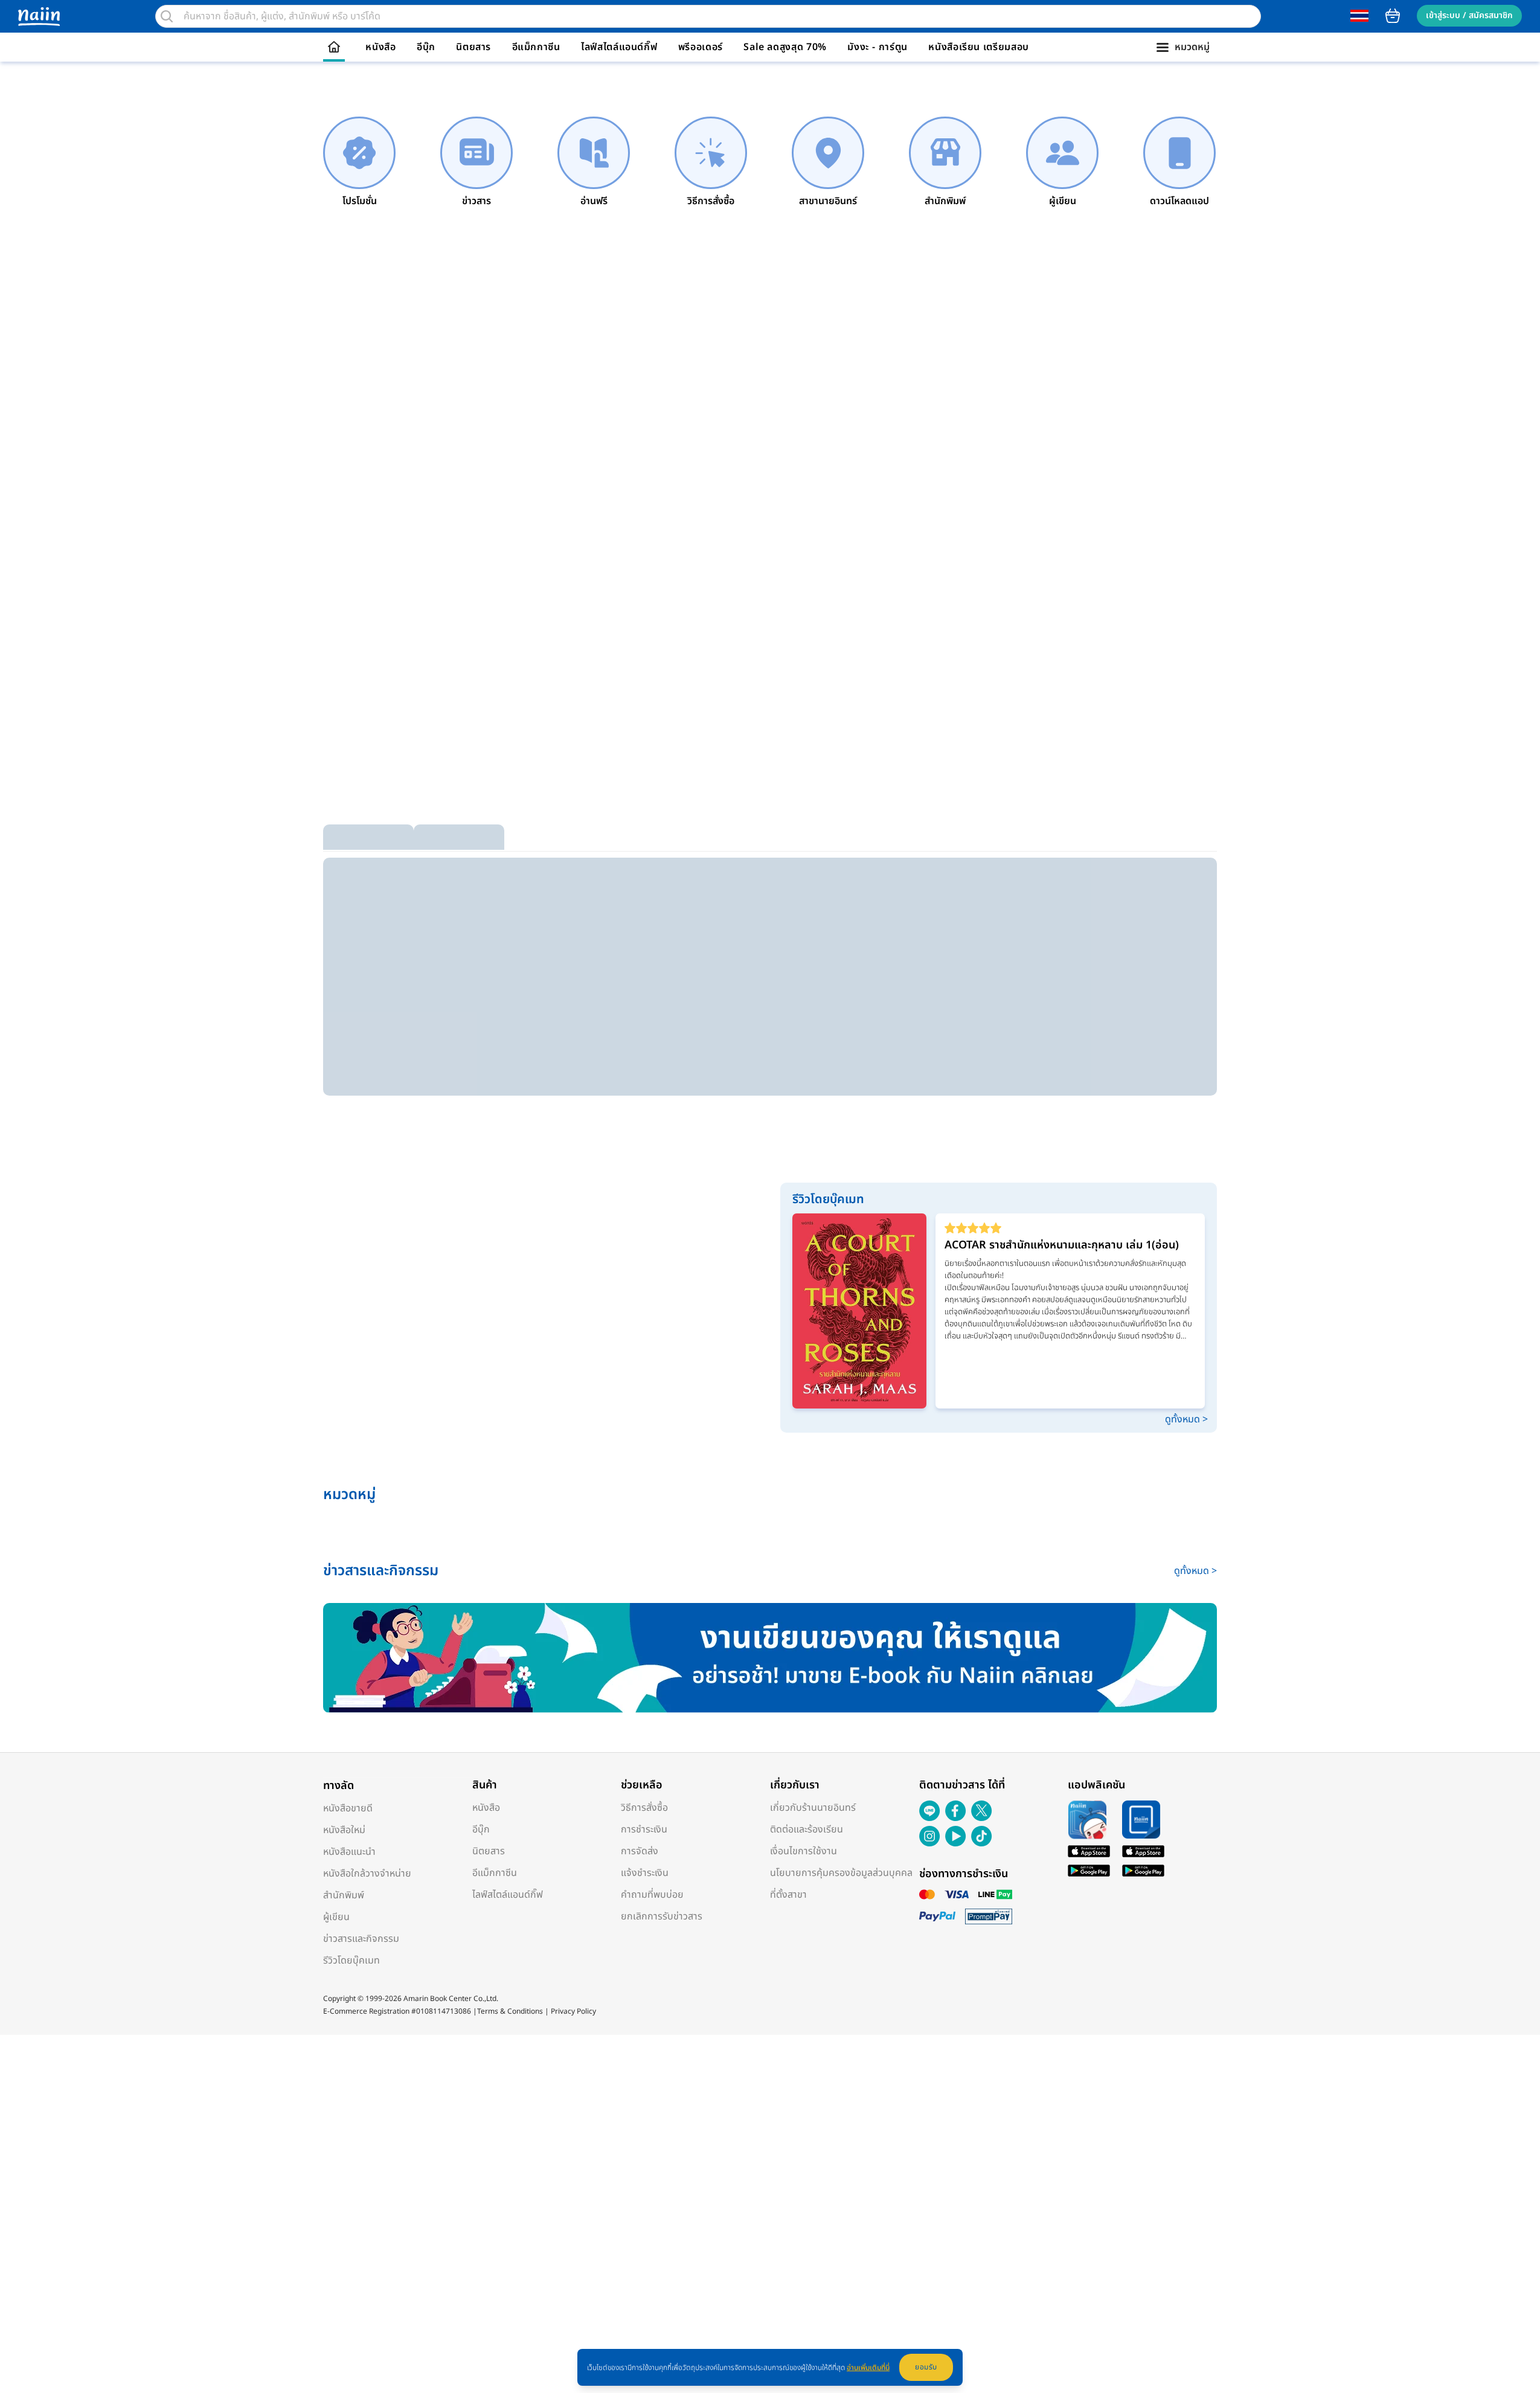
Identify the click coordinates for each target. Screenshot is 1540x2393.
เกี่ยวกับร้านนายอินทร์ (813, 1808)
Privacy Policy (573, 2011)
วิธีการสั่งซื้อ (644, 1808)
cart (1393, 16)
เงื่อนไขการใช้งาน (804, 1851)
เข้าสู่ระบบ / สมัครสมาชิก (1469, 15)
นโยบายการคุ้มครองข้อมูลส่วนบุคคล (841, 1873)
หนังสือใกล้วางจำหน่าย (367, 1874)
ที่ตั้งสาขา (788, 1895)
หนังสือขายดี (348, 1808)
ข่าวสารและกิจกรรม (361, 1939)
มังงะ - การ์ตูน (877, 47)
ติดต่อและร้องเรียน (807, 1829)
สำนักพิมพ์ (344, 1895)
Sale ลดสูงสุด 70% (785, 47)
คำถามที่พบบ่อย (652, 1895)
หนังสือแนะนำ (349, 1852)
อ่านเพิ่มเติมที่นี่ (868, 2368)
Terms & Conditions (510, 2011)
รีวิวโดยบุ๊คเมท (351, 1961)
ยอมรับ (926, 2367)
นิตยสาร (473, 47)
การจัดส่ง (640, 1851)
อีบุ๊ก (426, 47)
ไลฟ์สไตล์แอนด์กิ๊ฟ (619, 47)
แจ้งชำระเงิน (645, 1873)
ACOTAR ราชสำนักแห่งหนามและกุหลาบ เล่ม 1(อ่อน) (1062, 1245)
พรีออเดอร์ (701, 47)
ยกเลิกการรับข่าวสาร (662, 1916)
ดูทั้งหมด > (1186, 1419)
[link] (359, 162)
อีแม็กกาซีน (536, 47)
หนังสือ (380, 47)
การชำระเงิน (644, 1829)
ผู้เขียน (336, 1917)
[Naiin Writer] (770, 1658)
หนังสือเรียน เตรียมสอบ (979, 47)
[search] (167, 16)
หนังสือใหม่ (344, 1830)
